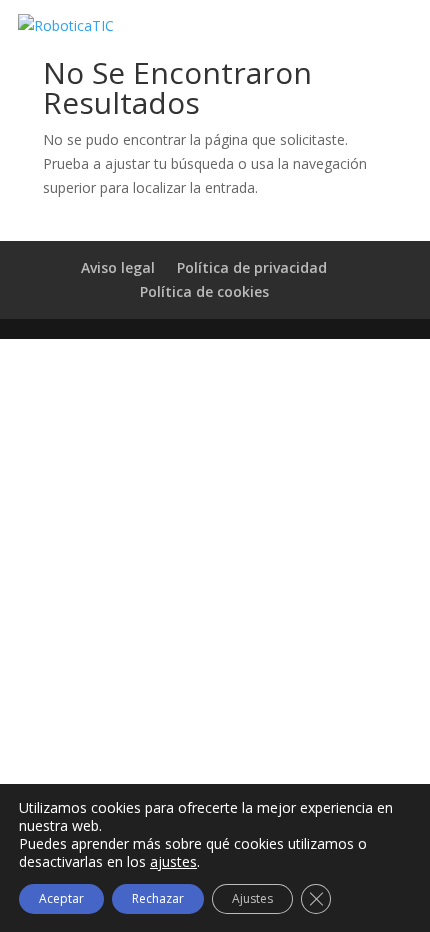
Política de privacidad (252, 267)
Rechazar (158, 898)
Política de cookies (204, 291)
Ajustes (252, 898)
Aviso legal (118, 267)
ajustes (173, 862)
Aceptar (61, 898)
